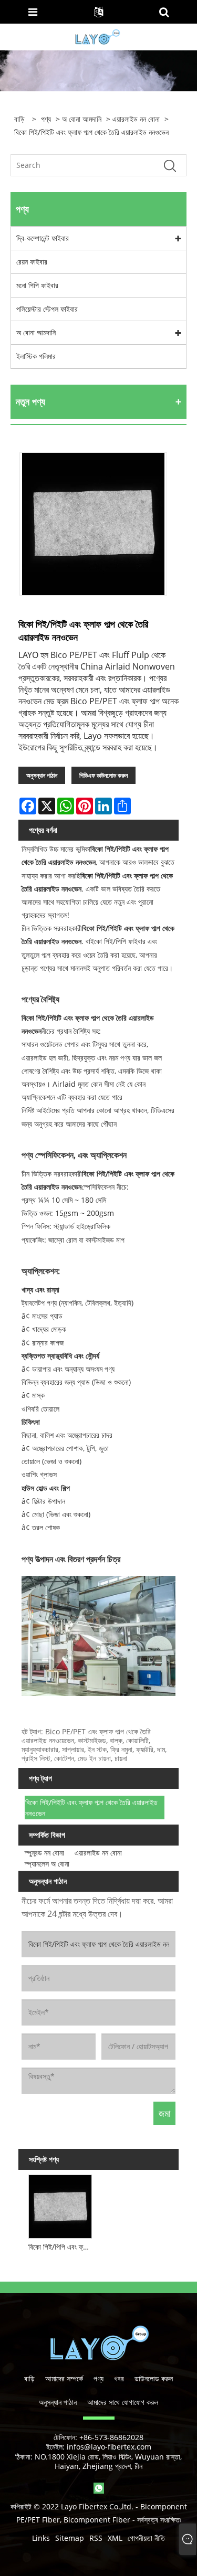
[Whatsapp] (99, 2488)
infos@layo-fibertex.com (109, 2447)
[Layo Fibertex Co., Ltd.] (97, 36)
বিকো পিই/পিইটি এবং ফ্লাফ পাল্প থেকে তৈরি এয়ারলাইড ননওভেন (91, 1808)
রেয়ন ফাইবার (32, 262)
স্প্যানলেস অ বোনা (47, 1864)
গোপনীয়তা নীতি (146, 2538)
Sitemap (70, 2538)
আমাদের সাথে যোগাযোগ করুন (123, 2402)
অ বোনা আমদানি (82, 119)
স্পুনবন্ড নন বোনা (44, 1853)
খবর (119, 2378)
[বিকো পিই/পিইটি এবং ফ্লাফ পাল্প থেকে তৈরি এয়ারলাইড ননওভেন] (93, 524)
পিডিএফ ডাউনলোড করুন (103, 775)
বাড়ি (29, 2378)
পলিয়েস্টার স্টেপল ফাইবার (47, 309)
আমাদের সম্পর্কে (64, 2378)
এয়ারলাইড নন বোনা (136, 119)
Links (41, 2538)
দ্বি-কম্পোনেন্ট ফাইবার (43, 238)
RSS (96, 2538)
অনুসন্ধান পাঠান (42, 775)
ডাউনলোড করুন (154, 2378)
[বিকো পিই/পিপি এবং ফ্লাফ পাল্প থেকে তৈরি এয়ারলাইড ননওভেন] (60, 2205)
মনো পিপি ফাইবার (37, 285)
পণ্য (46, 119)
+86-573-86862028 (111, 2437)
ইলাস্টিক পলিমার (36, 356)
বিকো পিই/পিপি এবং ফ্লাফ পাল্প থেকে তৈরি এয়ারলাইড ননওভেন (62, 2247)
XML (115, 2538)
